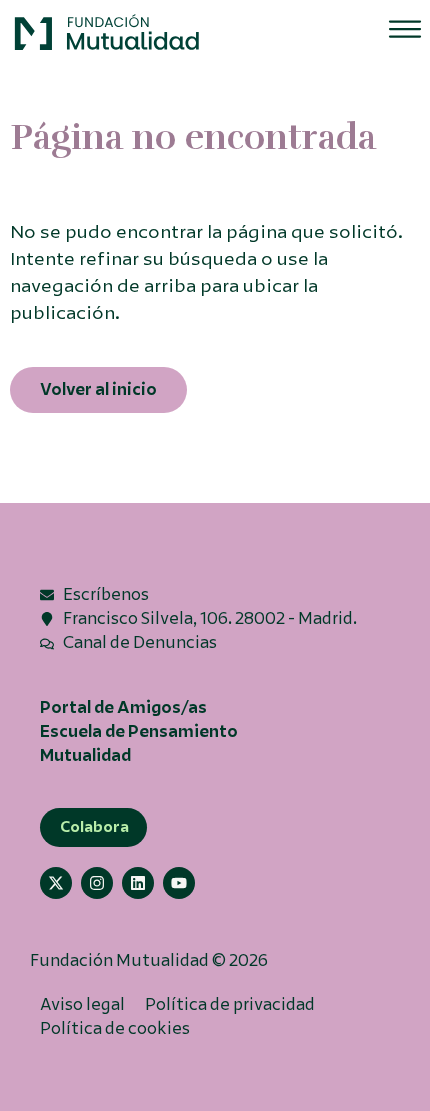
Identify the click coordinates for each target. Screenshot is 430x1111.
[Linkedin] (138, 883)
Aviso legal (82, 1004)
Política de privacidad (230, 1004)
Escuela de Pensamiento (139, 731)
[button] (108, 33)
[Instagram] (97, 883)
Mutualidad (85, 755)
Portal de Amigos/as (123, 707)
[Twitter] (56, 883)
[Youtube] (179, 883)
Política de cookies (115, 1028)
